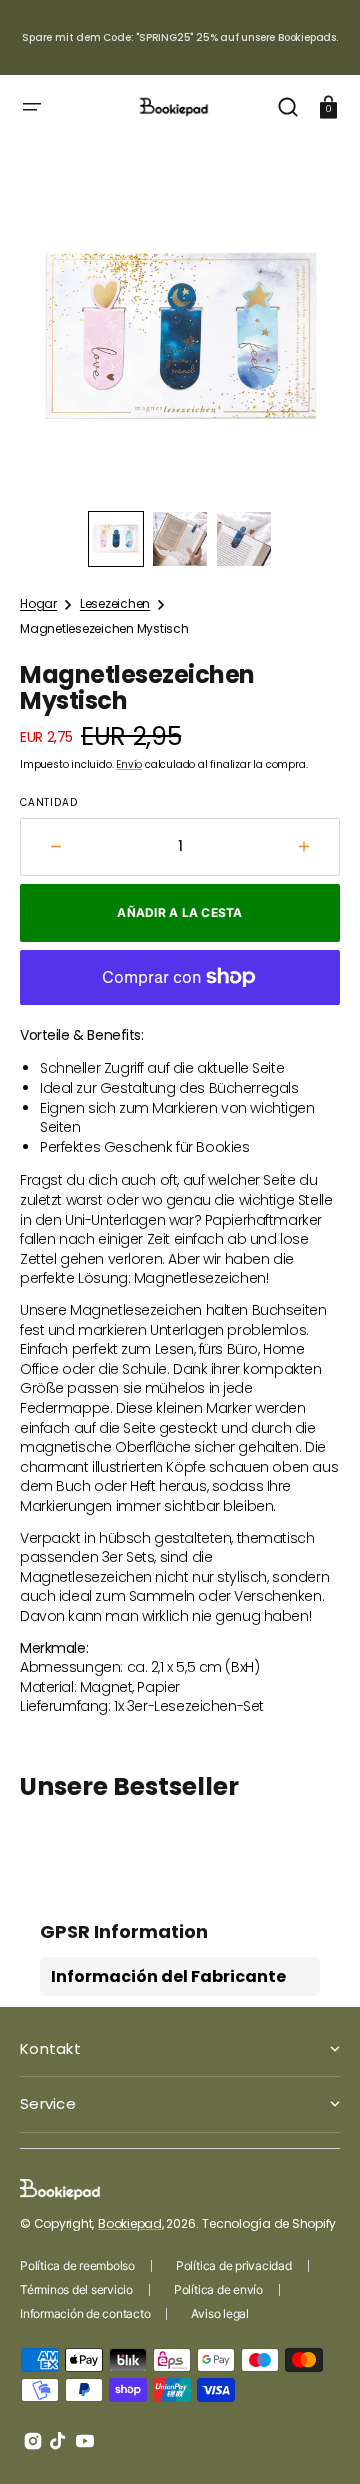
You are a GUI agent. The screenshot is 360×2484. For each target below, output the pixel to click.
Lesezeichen (115, 604)
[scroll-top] (317, 2441)
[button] (32, 107)
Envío (129, 764)
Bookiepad (130, 2223)
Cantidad (48, 803)
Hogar (38, 604)
